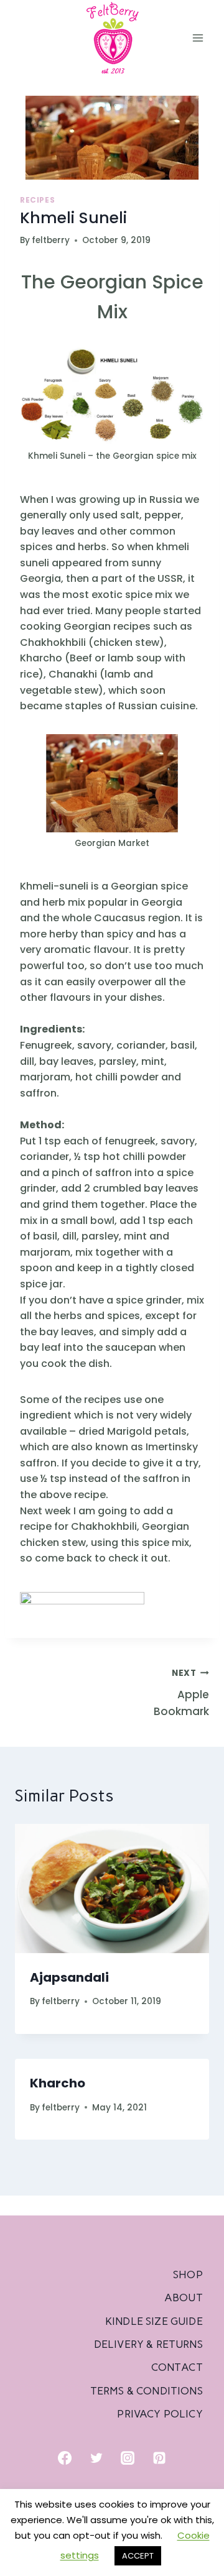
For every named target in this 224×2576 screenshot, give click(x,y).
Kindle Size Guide (154, 2321)
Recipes (37, 200)
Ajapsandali (69, 1977)
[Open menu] (198, 38)
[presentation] (112, 1888)
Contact (177, 2367)
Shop (188, 2275)
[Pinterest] (159, 2458)
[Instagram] (128, 2458)
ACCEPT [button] (138, 2556)
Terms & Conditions (147, 2391)
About (184, 2298)
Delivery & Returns (148, 2344)
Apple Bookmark (181, 1693)
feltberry (51, 240)
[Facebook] (65, 2458)
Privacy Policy (160, 2414)
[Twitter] (96, 2458)
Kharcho (58, 2083)
